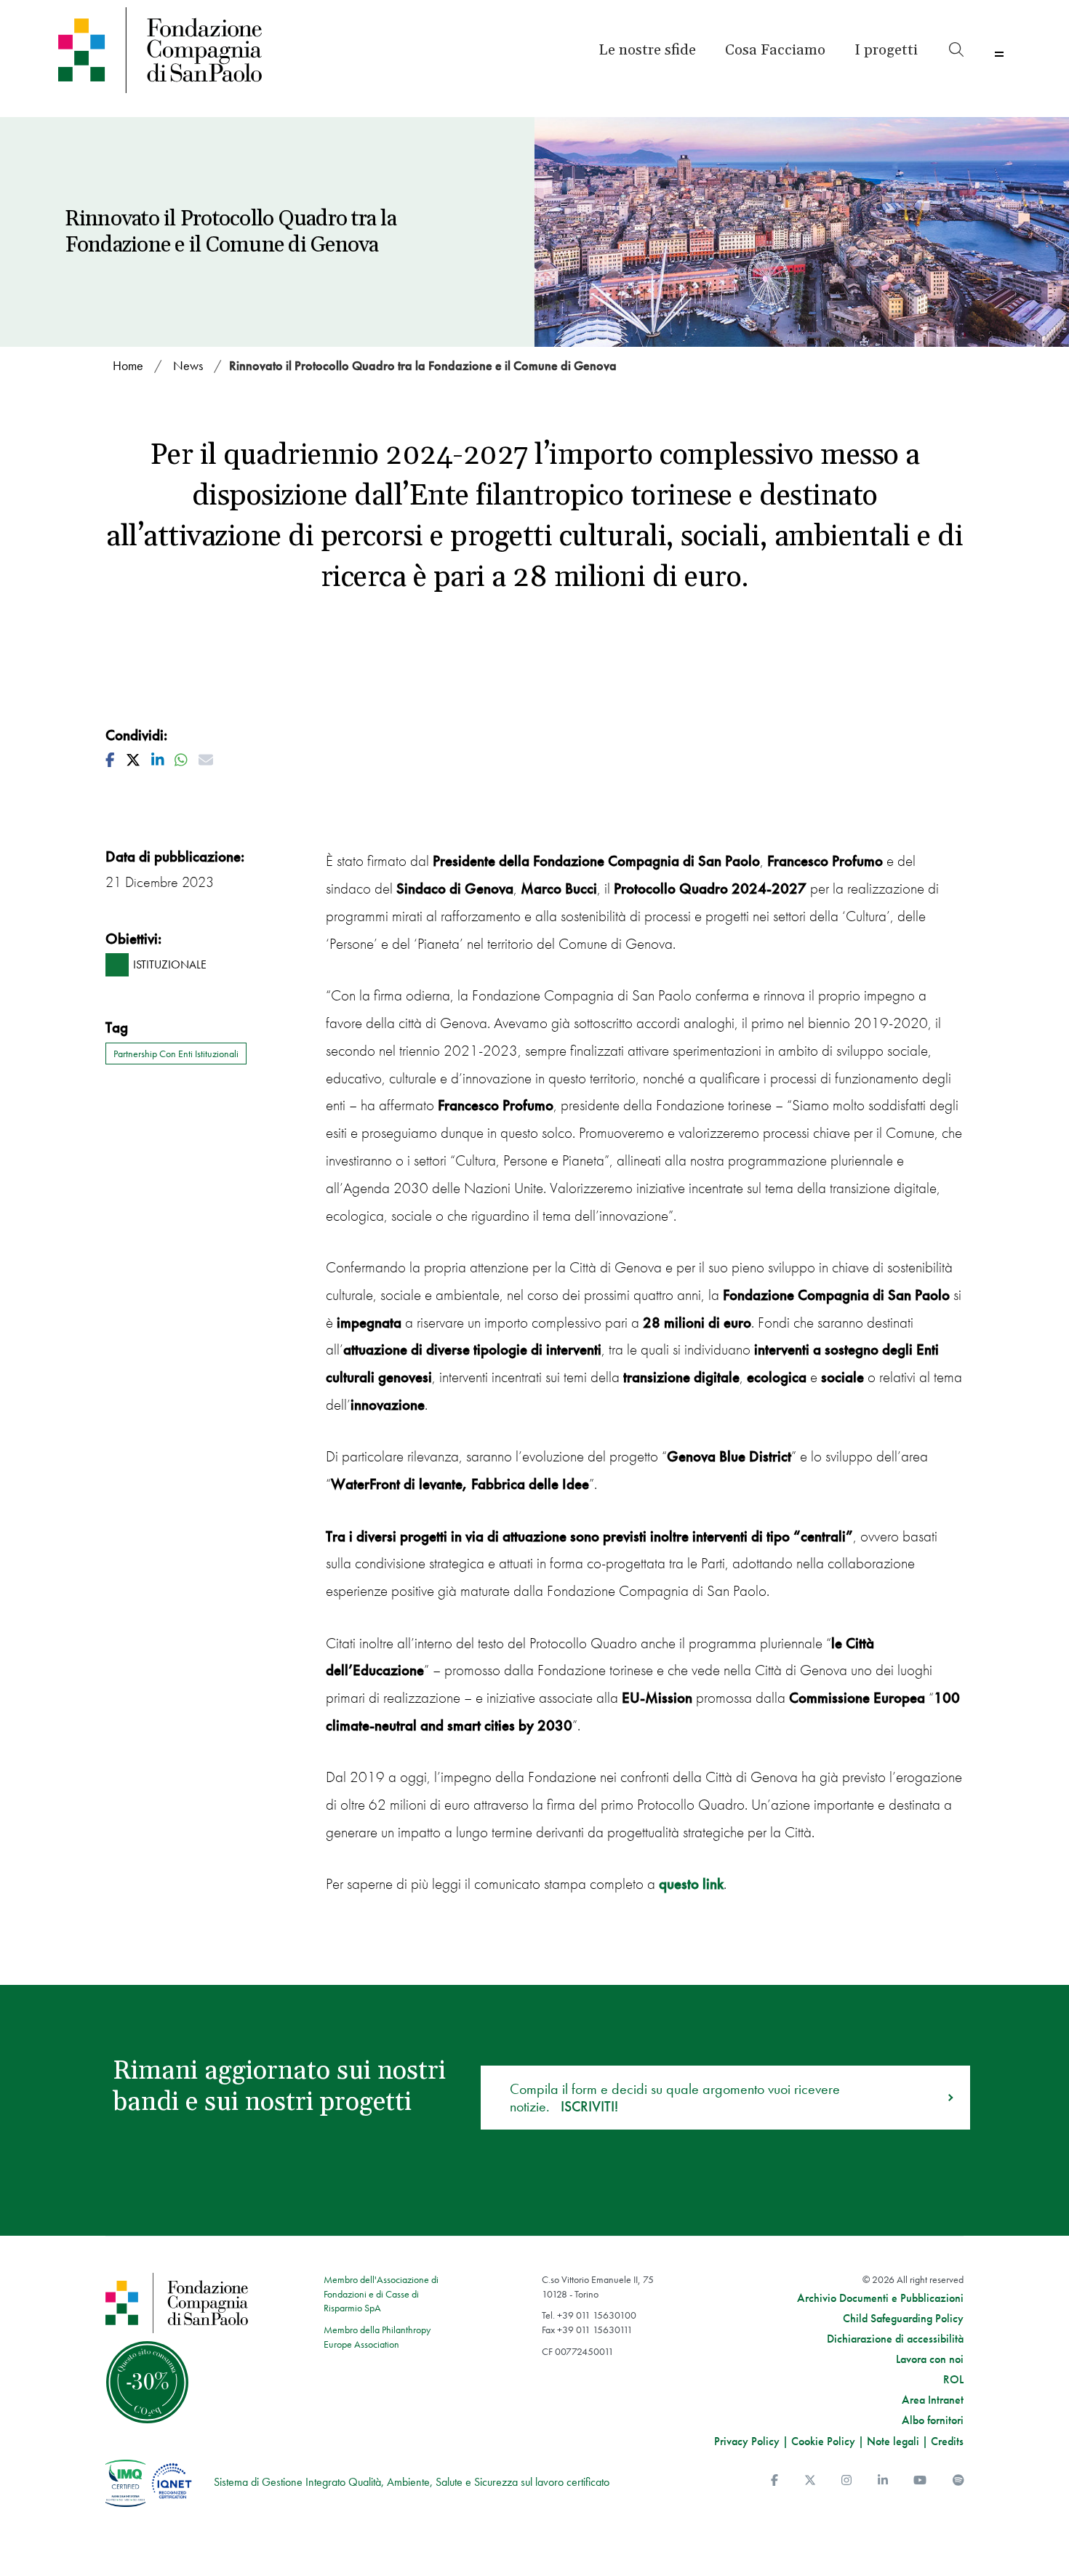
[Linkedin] (883, 2480)
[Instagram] (846, 2480)
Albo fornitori (933, 2420)
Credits (947, 2441)
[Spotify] (958, 2480)
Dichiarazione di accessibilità (895, 2339)
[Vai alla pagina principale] (172, 50)
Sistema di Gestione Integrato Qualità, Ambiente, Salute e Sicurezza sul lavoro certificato (412, 2482)
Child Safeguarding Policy (903, 2319)
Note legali (893, 2441)
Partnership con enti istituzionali (176, 1054)
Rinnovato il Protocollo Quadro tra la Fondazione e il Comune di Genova (423, 365)
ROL (953, 2380)
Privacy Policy (747, 2441)
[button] (886, 50)
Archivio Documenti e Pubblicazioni (880, 2298)
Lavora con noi (930, 2359)
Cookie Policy (823, 2441)
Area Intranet (933, 2400)
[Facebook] (774, 2480)
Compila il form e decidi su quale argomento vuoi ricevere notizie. (675, 2098)
